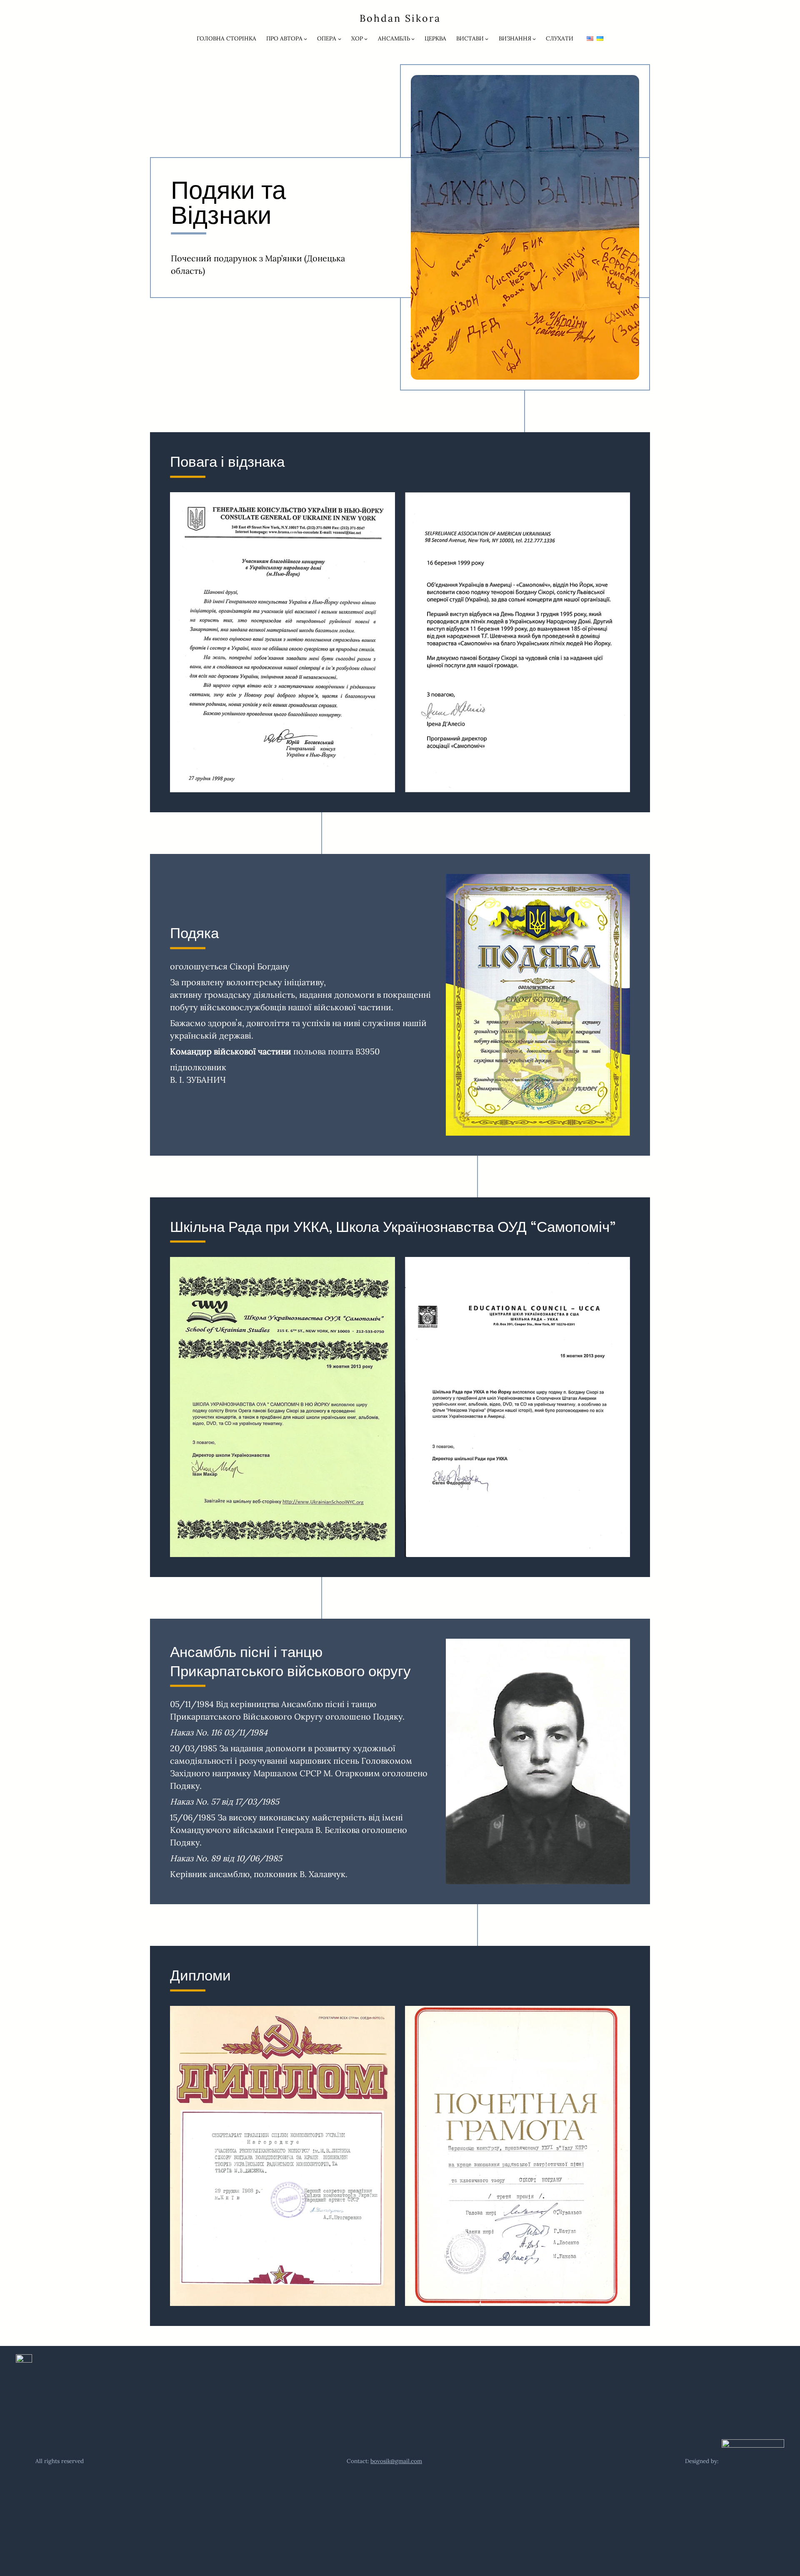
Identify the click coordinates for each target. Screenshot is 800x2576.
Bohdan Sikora (400, 18)
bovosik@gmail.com (396, 2461)
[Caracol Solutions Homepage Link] (735, 2461)
